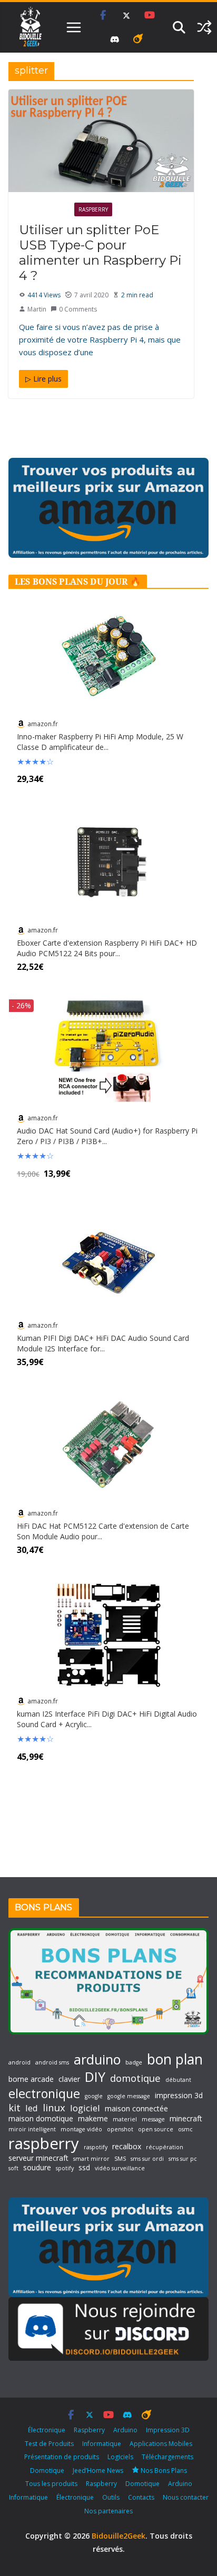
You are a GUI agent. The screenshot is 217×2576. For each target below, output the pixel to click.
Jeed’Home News (98, 2470)
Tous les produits (51, 2484)
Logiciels (120, 2457)
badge (134, 2063)
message (153, 2119)
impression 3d (179, 2096)
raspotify (96, 2147)
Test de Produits (49, 2444)
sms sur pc (183, 2159)
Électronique (44, 209)
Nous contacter (186, 2497)
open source (156, 2129)
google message (129, 2096)
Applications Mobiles (161, 2444)
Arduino (125, 2430)
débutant (178, 2080)
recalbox (127, 2147)
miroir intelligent (32, 2129)
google (94, 2096)
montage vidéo (81, 2129)
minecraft (186, 2119)
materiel (125, 2119)
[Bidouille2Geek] (31, 27)
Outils (111, 2497)
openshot (120, 2129)
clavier (69, 2079)
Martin (37, 309)
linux (54, 2108)
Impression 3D (168, 2430)
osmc (185, 2129)
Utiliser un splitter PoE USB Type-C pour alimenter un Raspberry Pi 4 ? (100, 252)
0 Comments (78, 309)
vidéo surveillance (120, 2168)
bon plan (175, 2059)
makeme (93, 2119)
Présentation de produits (62, 2457)
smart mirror (91, 2159)
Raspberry (93, 209)
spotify (65, 2168)
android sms (52, 2063)
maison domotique (41, 2119)
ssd (84, 2168)
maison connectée (136, 2109)
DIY (95, 2077)
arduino (97, 2059)
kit (14, 2108)
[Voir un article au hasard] (204, 27)
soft (13, 2168)
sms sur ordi (147, 2159)
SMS (120, 2159)
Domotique (47, 2470)
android (19, 2063)
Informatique (102, 2444)
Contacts (141, 2497)
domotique (135, 2078)
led (32, 2108)
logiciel (85, 2108)
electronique (44, 2093)
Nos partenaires (108, 2511)
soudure (37, 2168)
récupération (165, 2147)
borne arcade (31, 2079)
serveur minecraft (38, 2158)
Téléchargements (167, 2457)
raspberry (44, 2143)
